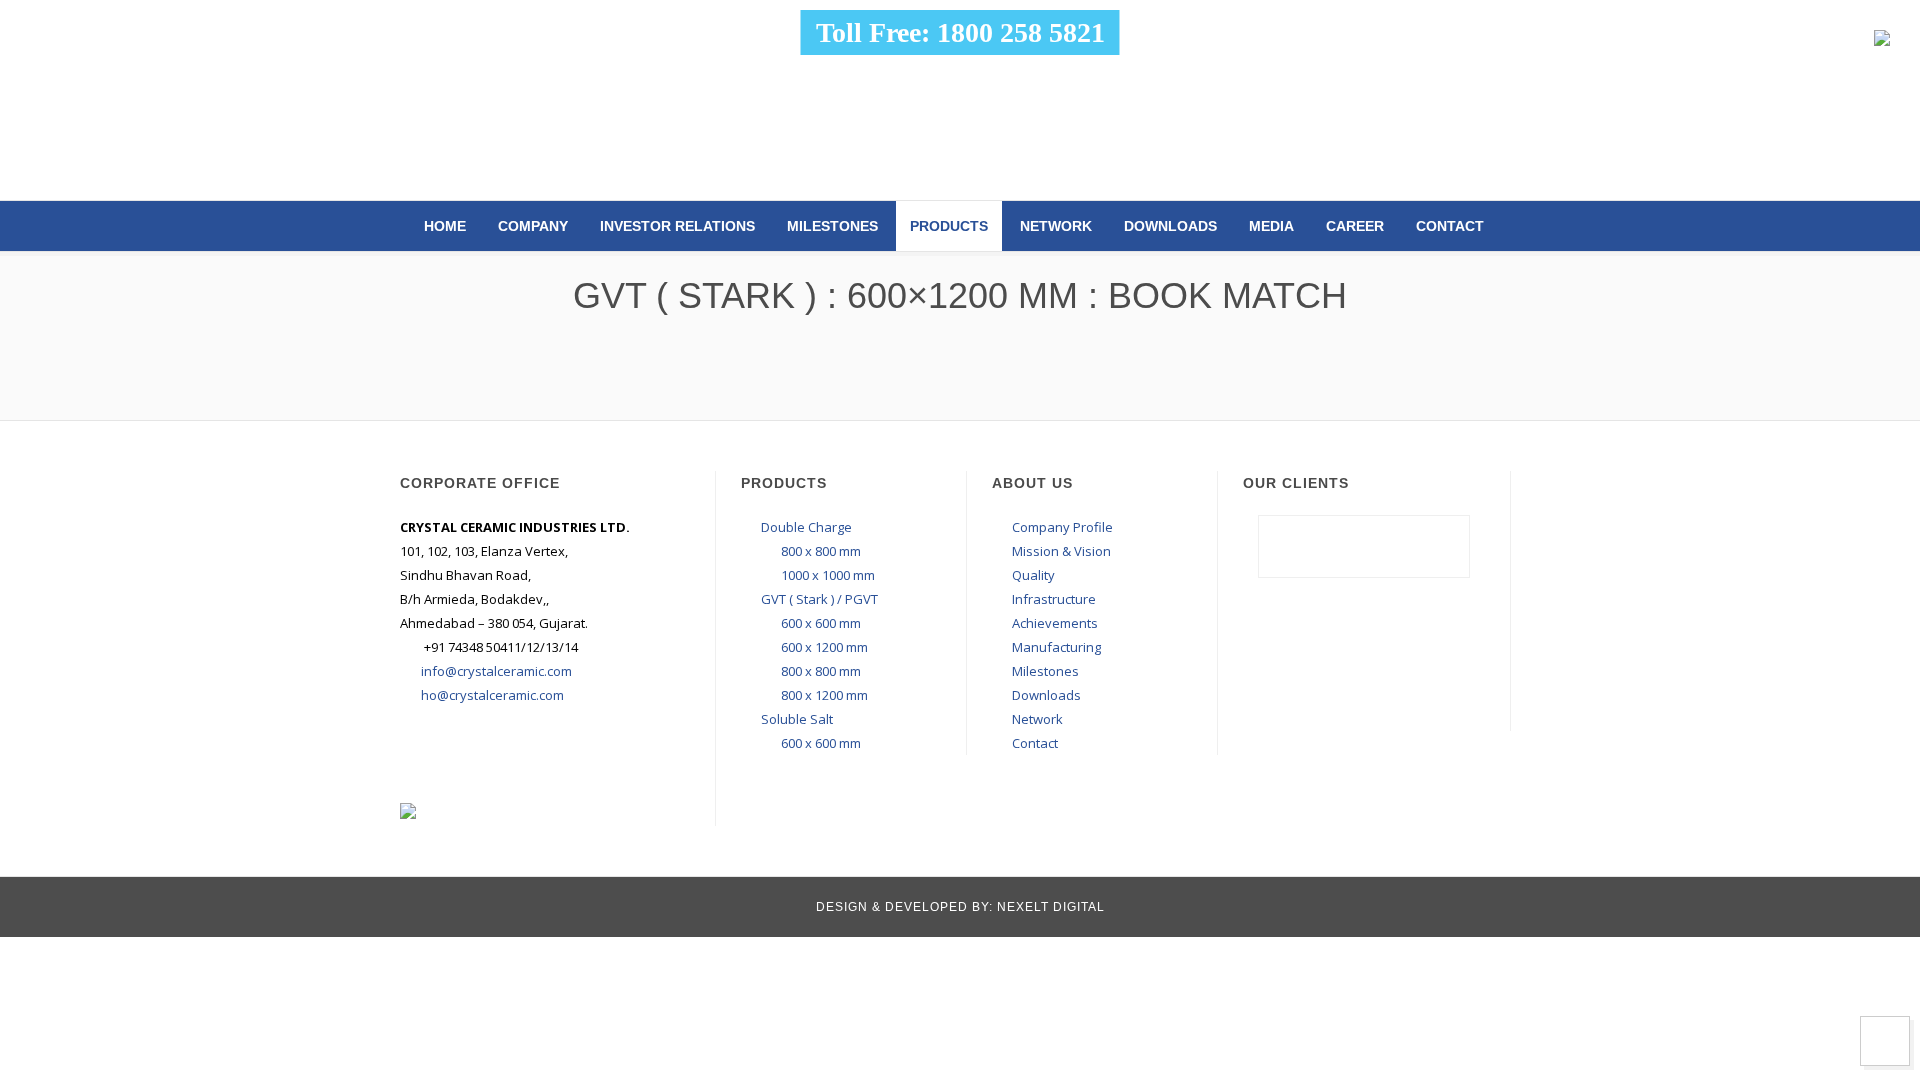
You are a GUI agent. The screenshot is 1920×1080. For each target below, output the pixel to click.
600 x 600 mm (821, 623)
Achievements (1055, 623)
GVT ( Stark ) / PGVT (819, 599)
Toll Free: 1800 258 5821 (960, 32)
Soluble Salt (797, 719)
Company (533, 226)
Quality (1033, 575)
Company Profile (1062, 527)
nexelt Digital (1049, 907)
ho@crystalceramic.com (492, 695)
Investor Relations (677, 226)
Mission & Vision (1061, 551)
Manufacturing (1056, 647)
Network (1056, 226)
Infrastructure (1054, 599)
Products (949, 226)
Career (1355, 226)
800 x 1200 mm (824, 695)
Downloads (1170, 226)
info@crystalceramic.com (496, 671)
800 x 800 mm (821, 551)
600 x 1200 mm (824, 647)
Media (1271, 226)
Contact (1450, 226)
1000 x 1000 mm (828, 575)
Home (445, 226)
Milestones (832, 226)
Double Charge (806, 527)
